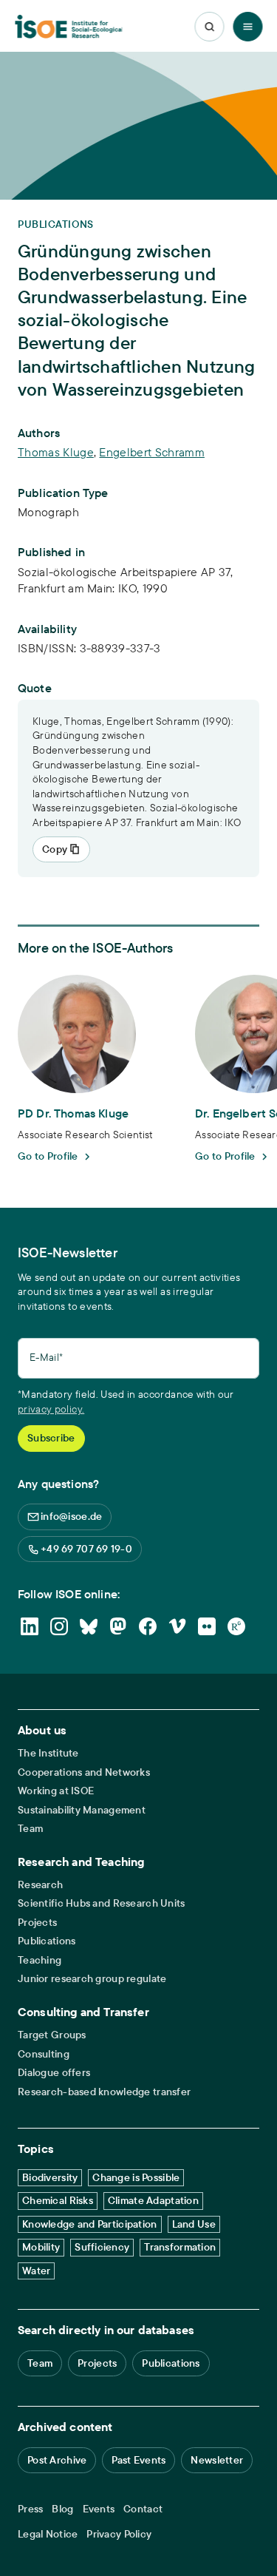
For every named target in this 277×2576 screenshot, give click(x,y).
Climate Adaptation (153, 2200)
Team (30, 1829)
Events (99, 2509)
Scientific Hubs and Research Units (102, 1903)
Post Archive (57, 2460)
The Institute (48, 1753)
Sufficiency (102, 2247)
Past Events (138, 2460)
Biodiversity (50, 2177)
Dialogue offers (54, 2073)
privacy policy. (51, 1409)
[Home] (69, 27)
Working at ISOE (56, 1791)
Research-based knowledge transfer (104, 2092)
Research (40, 1885)
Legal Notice (48, 2534)
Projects (37, 1923)
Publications (47, 1941)
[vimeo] (177, 1626)
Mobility (41, 2247)
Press (30, 2509)
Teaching (40, 1960)
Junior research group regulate (92, 1979)
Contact (143, 2509)
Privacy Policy (119, 2534)
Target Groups (52, 2035)
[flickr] (207, 1626)
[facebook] (148, 1626)
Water (36, 2271)
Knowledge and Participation (90, 2224)
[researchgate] (236, 1626)
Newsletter (217, 2460)
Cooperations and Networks (84, 1772)
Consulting (44, 2054)
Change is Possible (136, 2177)
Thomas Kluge (56, 452)
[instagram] (59, 1626)
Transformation (180, 2247)
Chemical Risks (58, 2200)
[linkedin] (30, 1626)
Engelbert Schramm (151, 452)
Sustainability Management (82, 1810)
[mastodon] (118, 1626)
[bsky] (89, 1626)
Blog (62, 2509)
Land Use (194, 2224)
